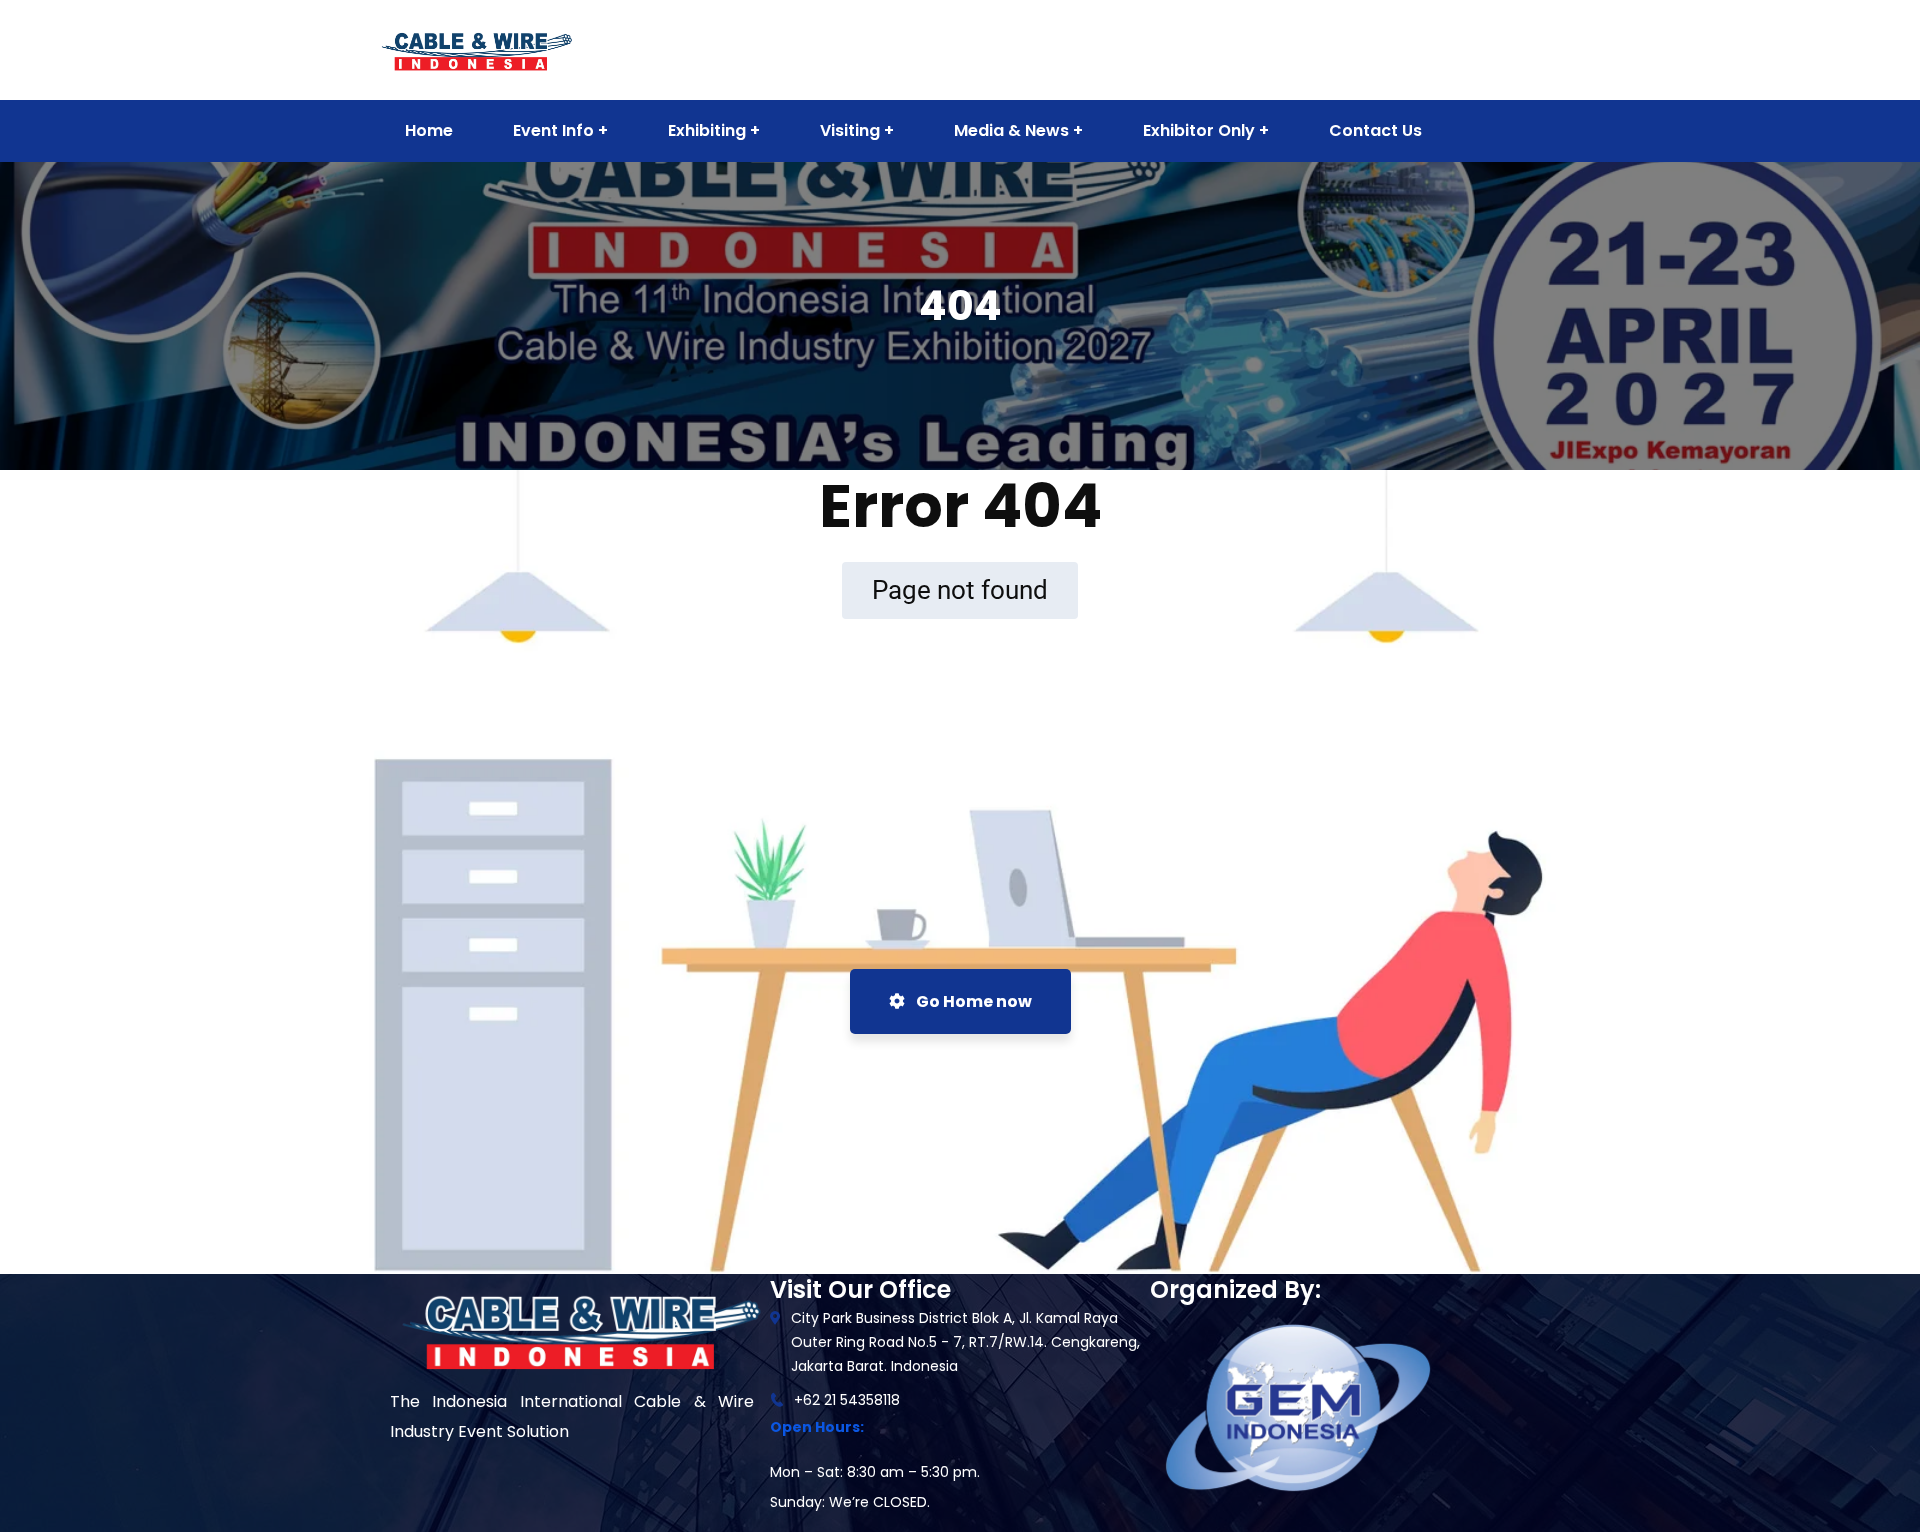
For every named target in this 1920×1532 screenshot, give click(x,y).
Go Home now (972, 1001)
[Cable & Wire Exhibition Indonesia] (476, 48)
